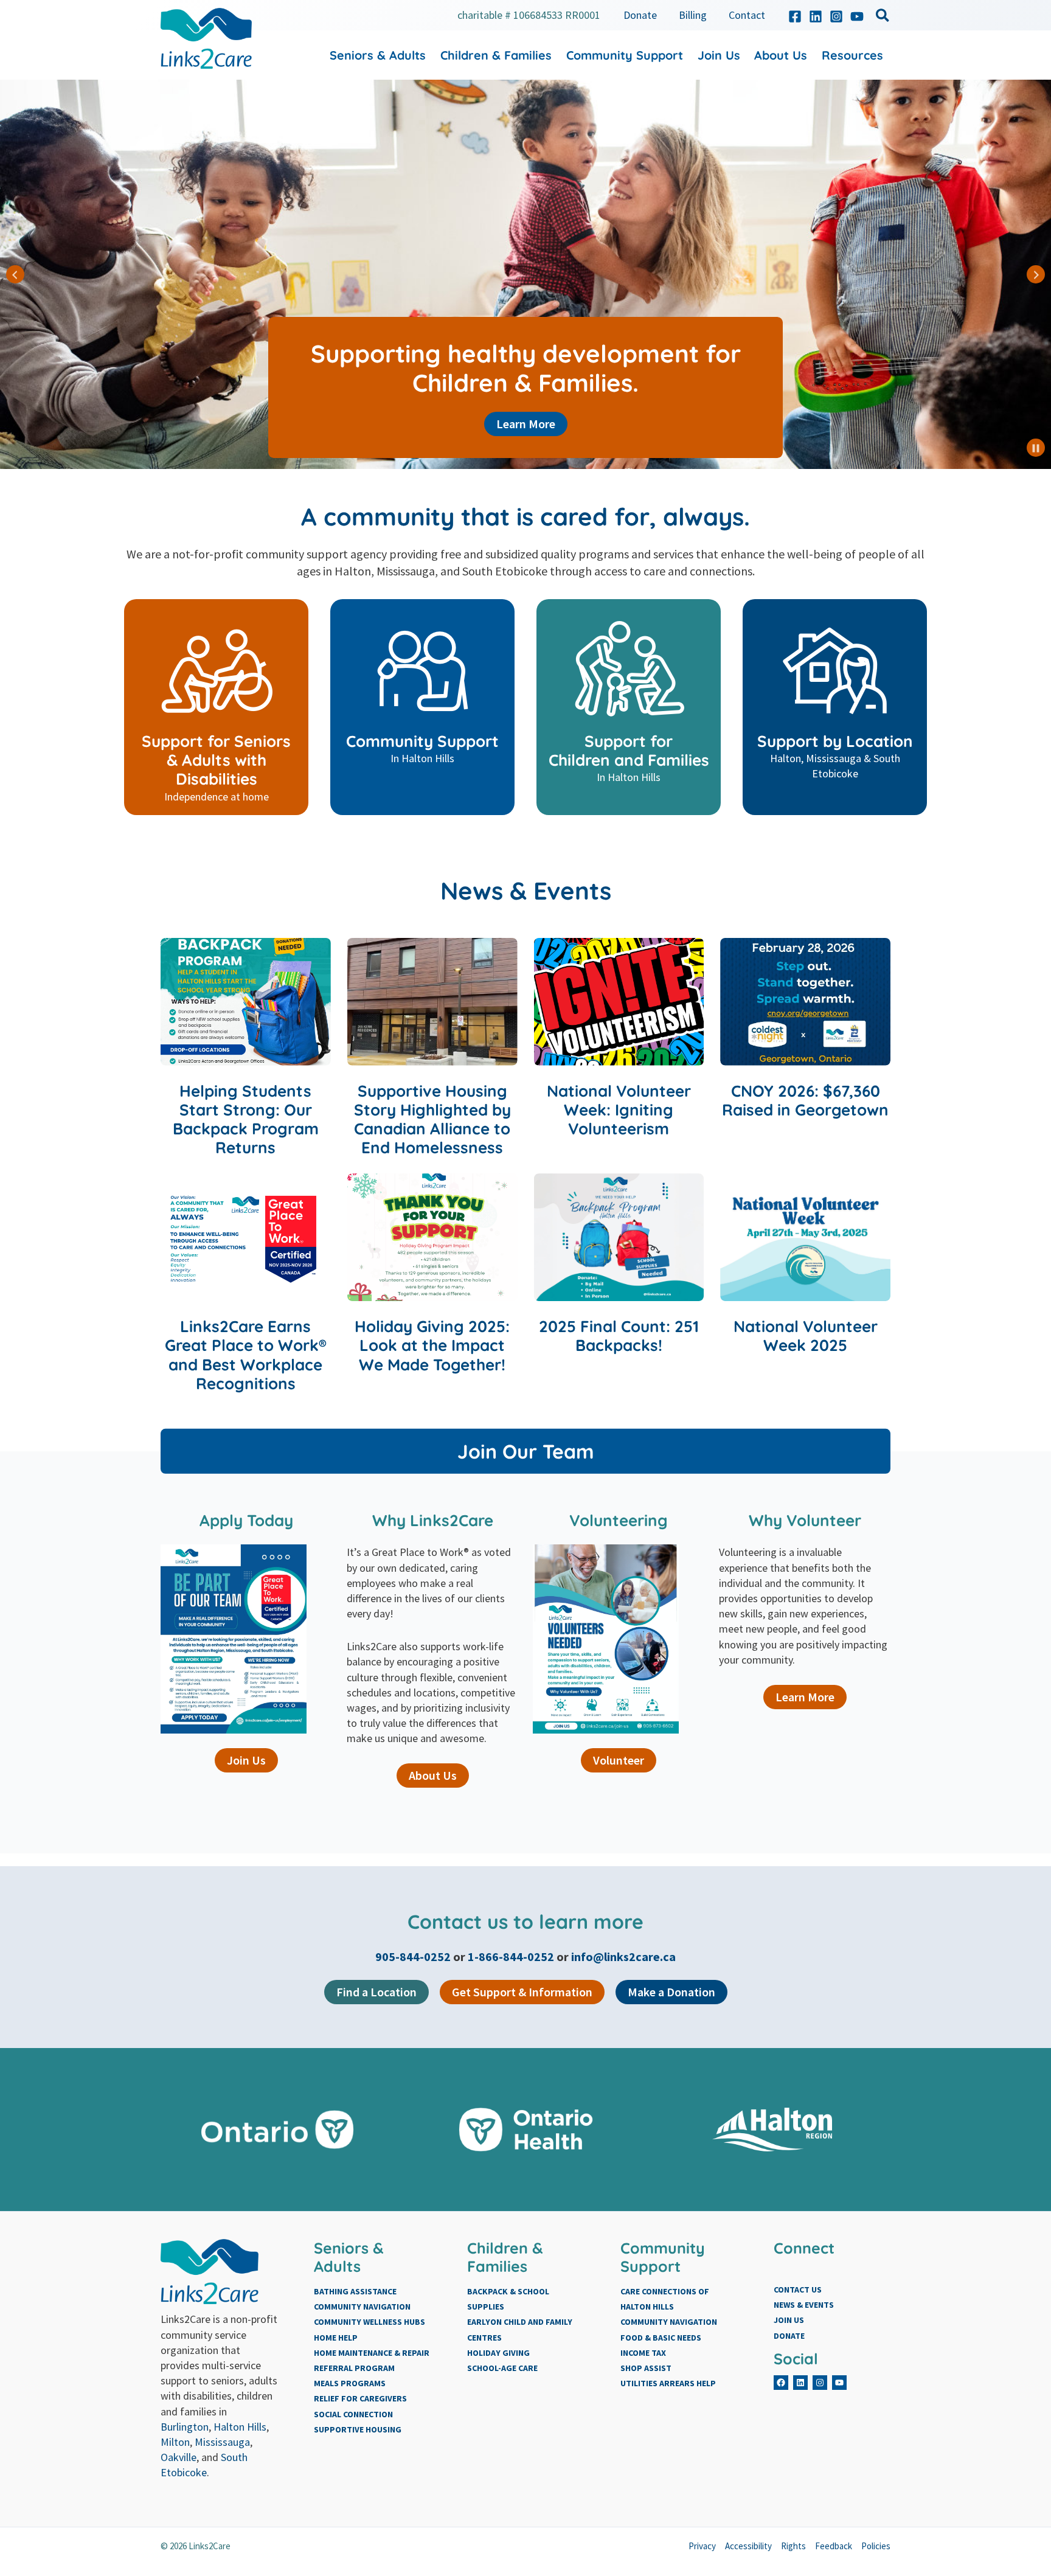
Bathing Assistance (355, 2291)
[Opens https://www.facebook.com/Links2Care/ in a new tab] (795, 16)
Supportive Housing (358, 2429)
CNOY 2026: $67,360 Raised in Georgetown (805, 1100)
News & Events (804, 2305)
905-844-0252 (414, 1956)
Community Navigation (362, 2307)
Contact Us (798, 2290)
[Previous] (15, 274)
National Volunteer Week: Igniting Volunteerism (619, 1110)
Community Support (422, 741)
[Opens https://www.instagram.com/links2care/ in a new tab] (836, 16)
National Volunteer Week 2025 (806, 1336)
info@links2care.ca (623, 1956)
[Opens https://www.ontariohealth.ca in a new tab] (526, 2130)
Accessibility (748, 2546)
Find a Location (376, 1992)
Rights (793, 2546)
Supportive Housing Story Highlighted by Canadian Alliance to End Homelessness (432, 1120)
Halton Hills (240, 2427)
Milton (175, 2442)
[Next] (1036, 274)
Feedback (834, 2546)
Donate (789, 2336)
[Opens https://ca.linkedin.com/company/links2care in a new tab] (816, 16)
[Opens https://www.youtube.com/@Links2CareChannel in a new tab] (857, 16)
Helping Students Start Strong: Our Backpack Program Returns (246, 1120)
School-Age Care (502, 2368)
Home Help (336, 2338)
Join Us (246, 1760)
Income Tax (643, 2353)
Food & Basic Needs (661, 2338)
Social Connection (353, 2414)
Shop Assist (646, 2368)
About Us (433, 1775)
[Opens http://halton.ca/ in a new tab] (774, 2130)
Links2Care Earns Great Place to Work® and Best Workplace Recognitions (246, 1355)
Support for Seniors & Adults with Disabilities (216, 760)
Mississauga (222, 2442)
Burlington (185, 2427)
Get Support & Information (522, 1992)
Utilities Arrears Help (668, 2383)
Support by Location (835, 741)
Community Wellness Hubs (369, 2322)
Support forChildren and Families (629, 751)
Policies (876, 2546)
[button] (883, 17)
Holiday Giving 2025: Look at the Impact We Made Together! (432, 1345)
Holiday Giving (498, 2353)
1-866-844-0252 (511, 1956)
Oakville (179, 2457)
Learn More (526, 424)
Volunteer (619, 1760)
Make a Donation (671, 1992)
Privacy (702, 2546)
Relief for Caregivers (360, 2398)
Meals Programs (350, 2383)
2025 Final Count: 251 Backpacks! (619, 1336)
